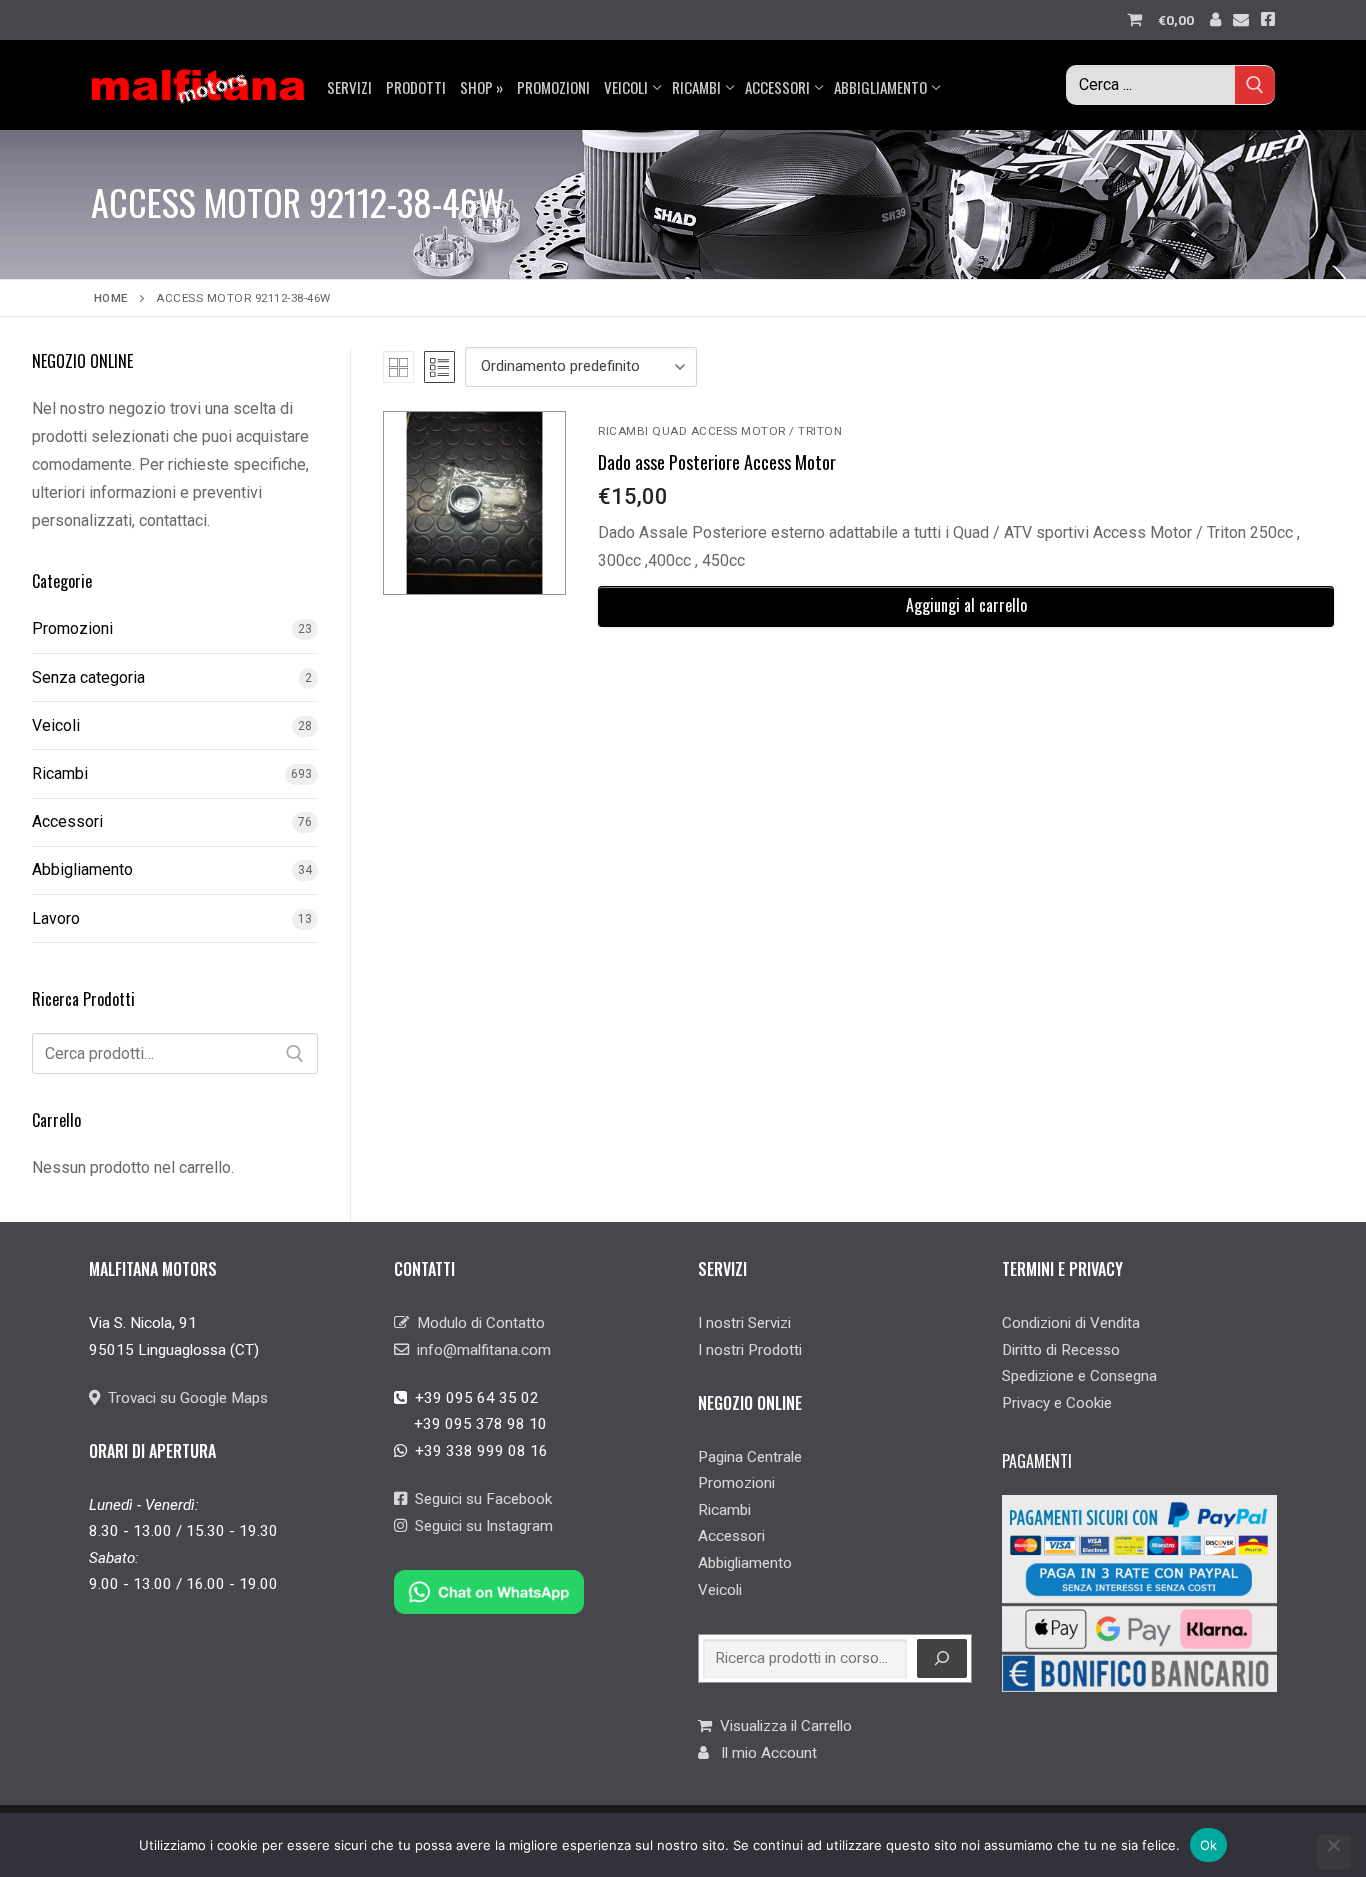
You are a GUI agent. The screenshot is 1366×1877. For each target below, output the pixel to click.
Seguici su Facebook (479, 1499)
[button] (966, 606)
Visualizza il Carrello (782, 1726)
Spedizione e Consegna (1079, 1376)
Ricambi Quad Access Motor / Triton (720, 431)
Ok (1209, 1845)
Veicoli (56, 725)
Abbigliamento (82, 869)
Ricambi (60, 773)
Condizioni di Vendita (1071, 1323)
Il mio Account (763, 1753)
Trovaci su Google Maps (184, 1398)
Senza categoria (88, 677)
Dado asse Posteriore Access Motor (717, 462)
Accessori (67, 821)
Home (111, 298)
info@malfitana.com (480, 1350)
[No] (1334, 1852)
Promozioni (72, 628)
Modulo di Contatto (477, 1323)
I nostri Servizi (744, 1323)
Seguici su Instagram (480, 1526)
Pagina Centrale (750, 1457)
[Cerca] (295, 1054)
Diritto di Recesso (1061, 1350)
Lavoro (56, 918)
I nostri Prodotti (750, 1350)
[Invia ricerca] (1255, 84)
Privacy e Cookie (1057, 1403)
